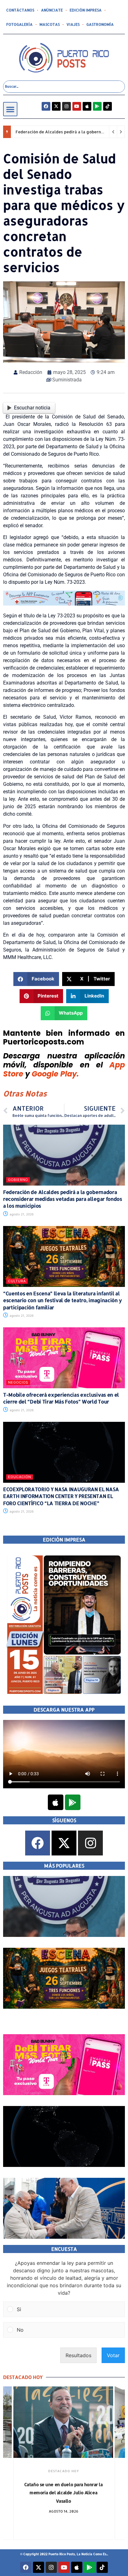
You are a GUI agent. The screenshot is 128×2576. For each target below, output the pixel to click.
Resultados (78, 2355)
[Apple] (87, 106)
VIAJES (73, 24)
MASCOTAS (50, 24)
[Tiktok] (107, 106)
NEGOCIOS (18, 1382)
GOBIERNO (18, 1180)
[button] (10, 109)
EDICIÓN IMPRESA (86, 10)
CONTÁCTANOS (20, 10)
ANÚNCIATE (52, 10)
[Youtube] (77, 106)
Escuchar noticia (32, 408)
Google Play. (55, 1074)
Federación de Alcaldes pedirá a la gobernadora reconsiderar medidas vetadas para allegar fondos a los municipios (63, 1199)
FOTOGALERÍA (19, 24)
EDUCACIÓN (20, 1477)
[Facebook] (46, 106)
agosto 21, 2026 (21, 1214)
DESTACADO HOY (64, 2471)
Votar (113, 2355)
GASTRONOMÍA (100, 24)
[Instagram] (66, 106)
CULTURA (17, 1281)
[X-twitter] (56, 106)
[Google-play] (97, 106)
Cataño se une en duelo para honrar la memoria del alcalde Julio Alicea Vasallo (64, 2493)
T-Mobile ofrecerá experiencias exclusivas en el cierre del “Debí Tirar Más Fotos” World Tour (61, 1398)
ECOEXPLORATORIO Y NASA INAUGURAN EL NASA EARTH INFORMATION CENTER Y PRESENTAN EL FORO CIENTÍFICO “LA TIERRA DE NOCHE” (61, 1496)
